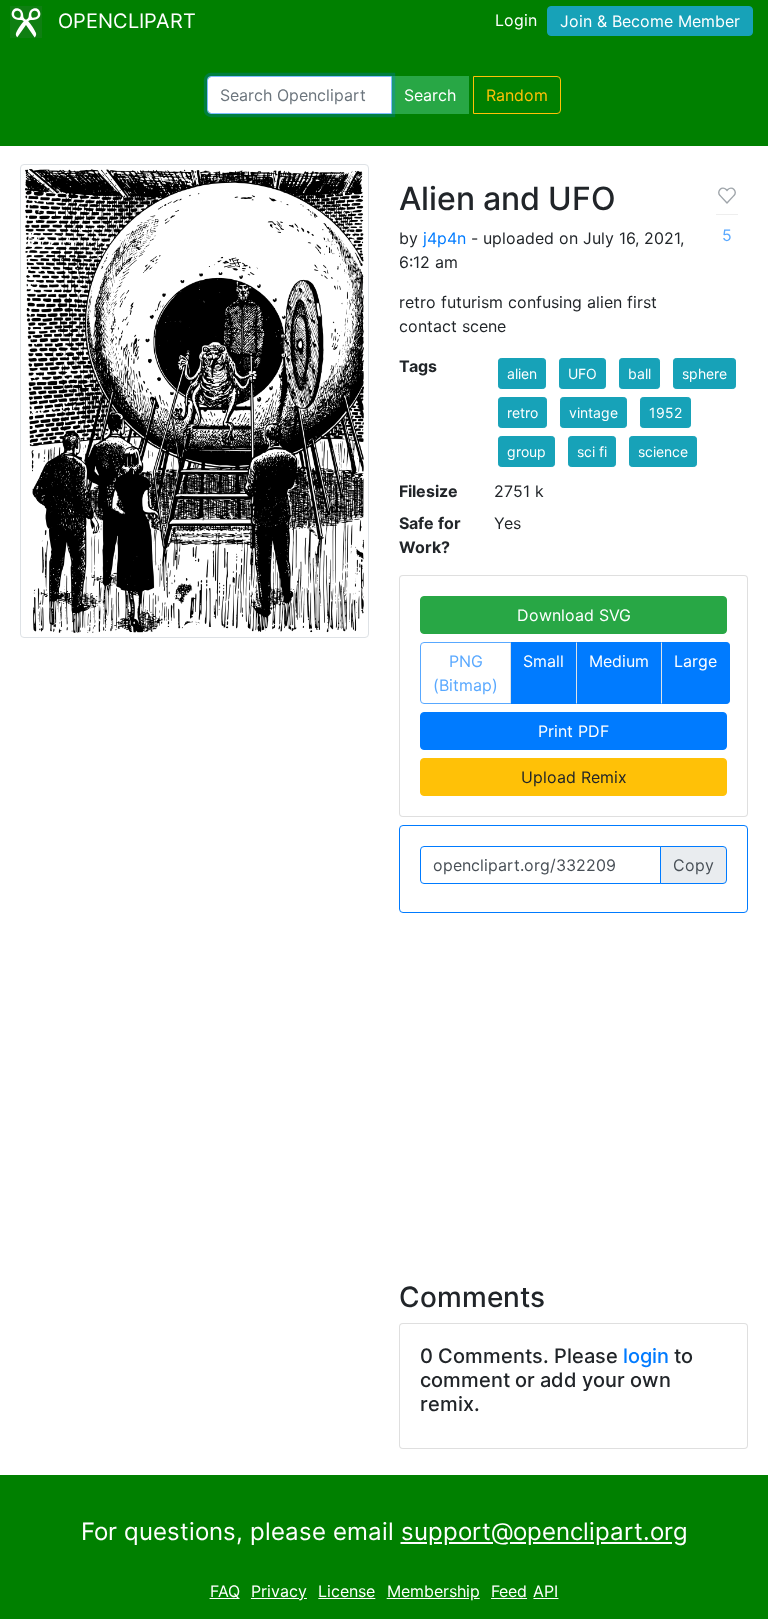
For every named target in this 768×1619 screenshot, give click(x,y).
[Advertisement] (384, 1085)
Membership (433, 1591)
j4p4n (444, 238)
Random (517, 95)
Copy (693, 865)
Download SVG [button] (574, 615)
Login (516, 20)
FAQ (225, 1591)
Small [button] (543, 661)
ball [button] (639, 373)
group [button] (526, 451)
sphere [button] (704, 373)
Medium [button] (619, 661)
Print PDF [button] (573, 731)
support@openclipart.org (544, 1531)
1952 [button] (665, 412)
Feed (509, 1591)
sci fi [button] (592, 451)
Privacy (279, 1591)
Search (430, 95)
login (646, 1356)
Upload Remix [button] (574, 777)
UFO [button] (582, 373)
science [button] (663, 451)
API (545, 1591)
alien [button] (522, 373)
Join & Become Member (650, 21)
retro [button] (522, 412)
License (346, 1591)
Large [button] (695, 661)
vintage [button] (593, 412)
